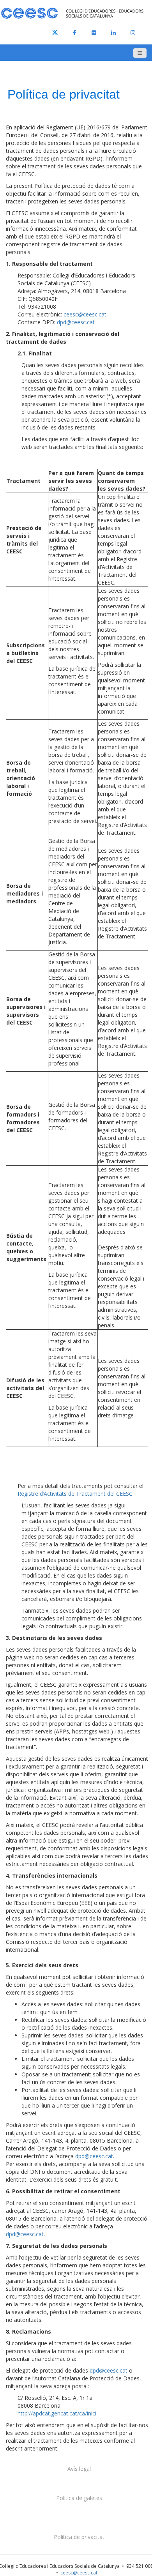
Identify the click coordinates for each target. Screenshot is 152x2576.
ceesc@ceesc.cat (85, 314)
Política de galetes (79, 2498)
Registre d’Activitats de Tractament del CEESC (75, 1494)
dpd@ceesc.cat (76, 322)
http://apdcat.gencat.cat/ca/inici (57, 2413)
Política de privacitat (79, 2537)
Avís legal (79, 2469)
